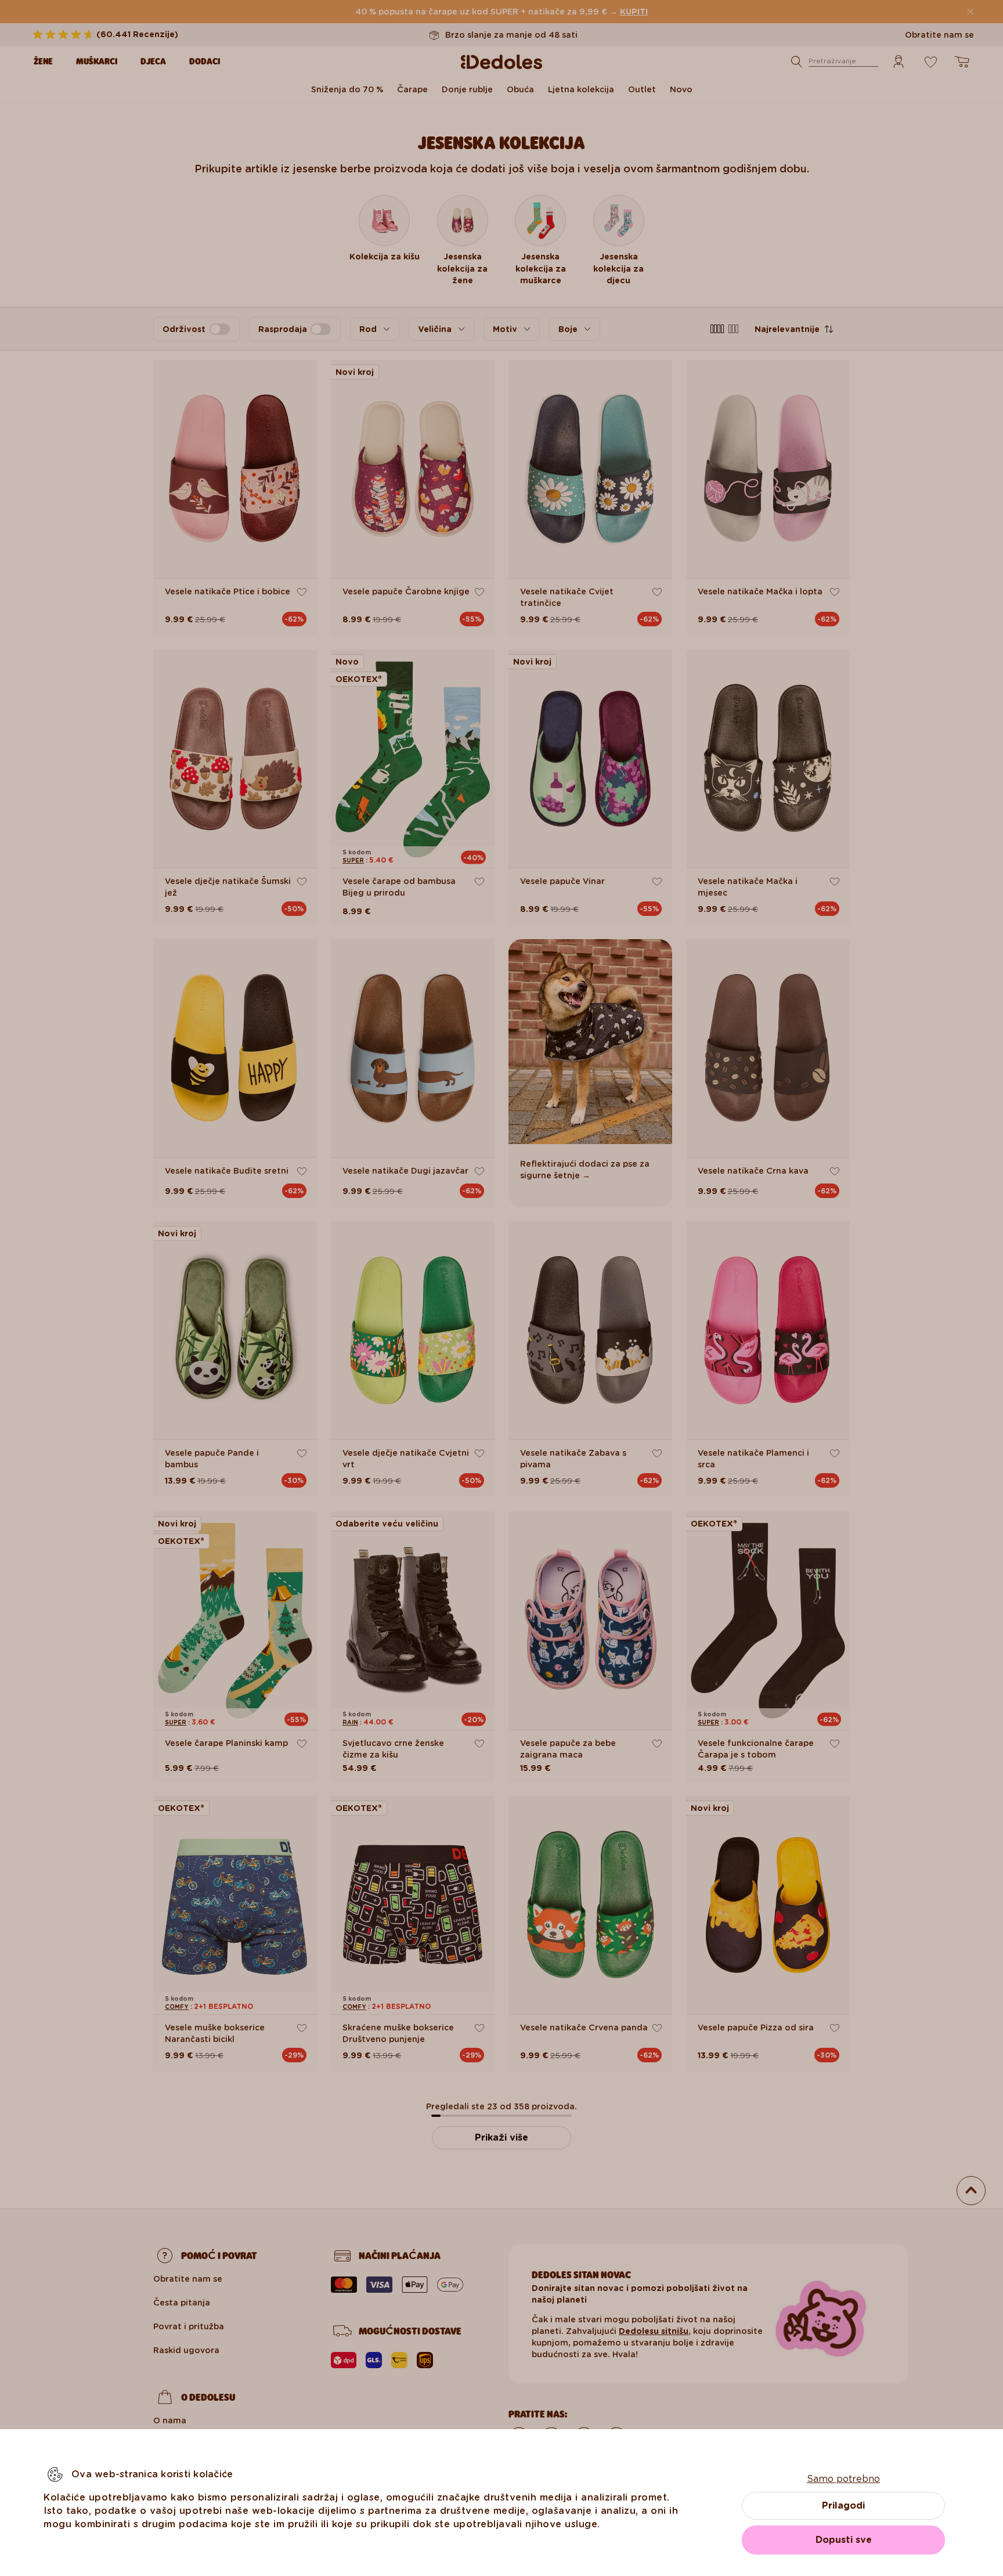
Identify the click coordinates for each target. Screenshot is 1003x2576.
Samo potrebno (843, 2479)
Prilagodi (843, 2505)
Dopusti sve (844, 2540)
